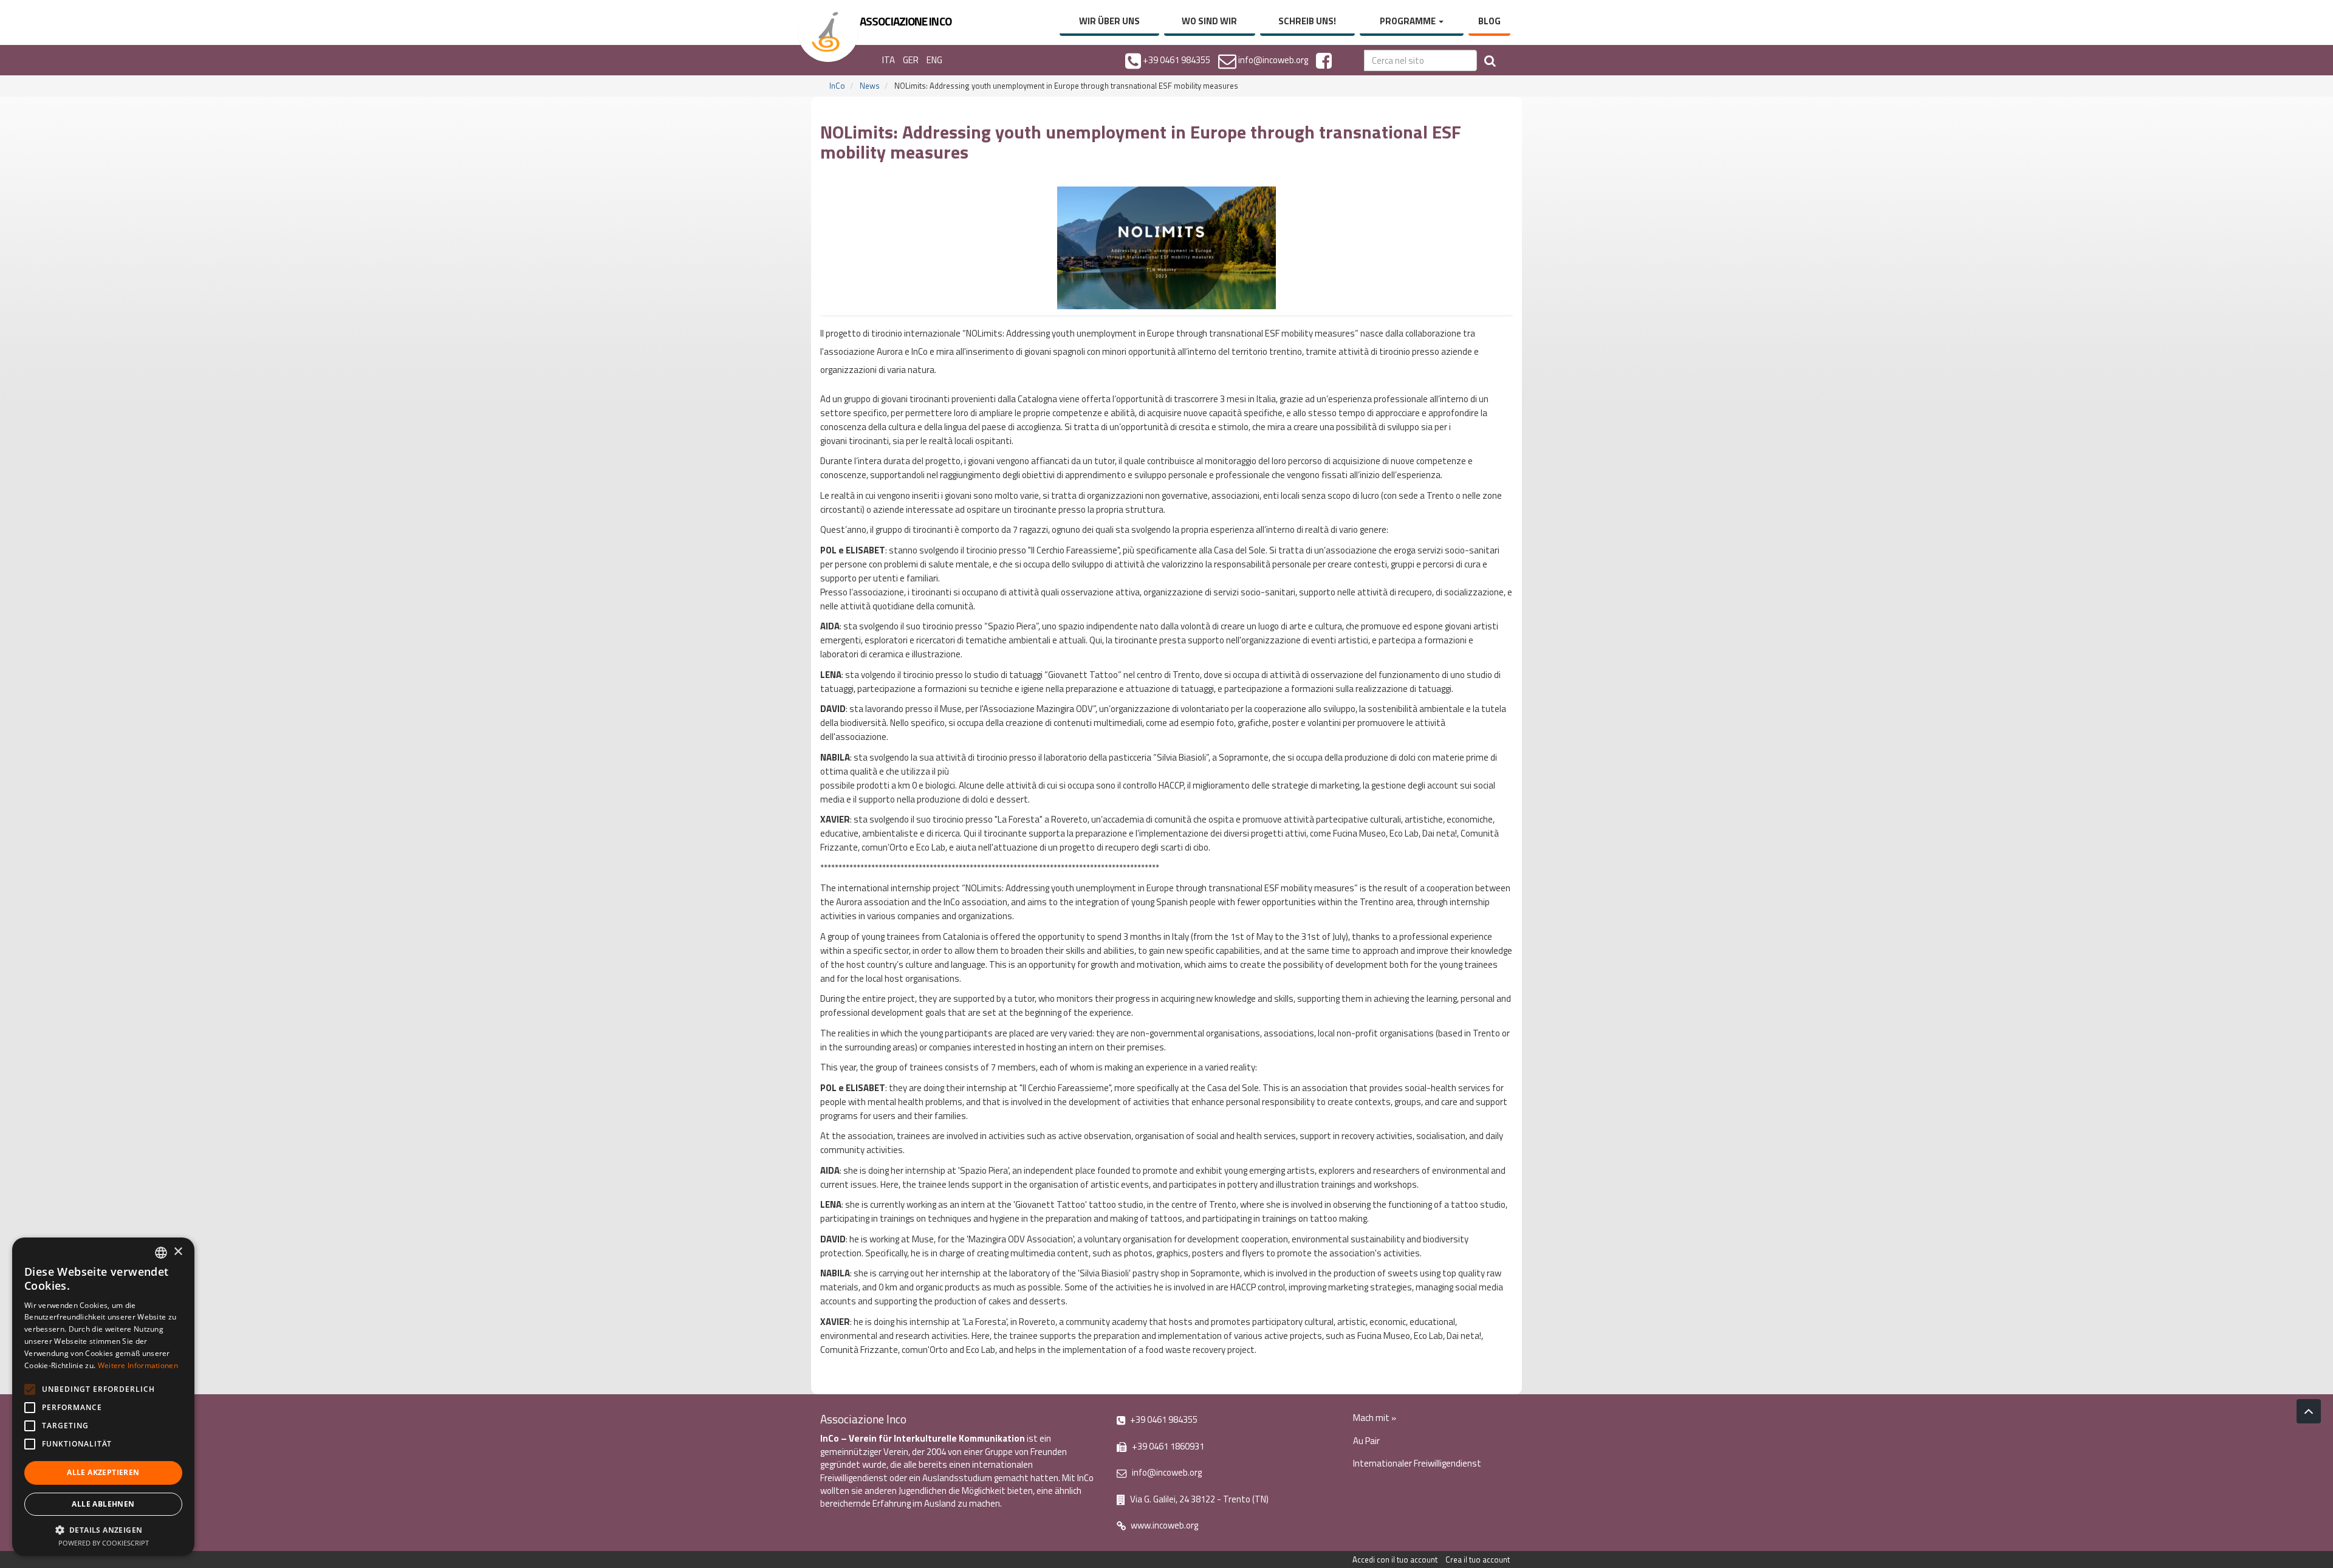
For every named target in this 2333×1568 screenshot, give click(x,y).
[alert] (103, 1397)
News (870, 86)
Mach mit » (1375, 1418)
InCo (837, 86)
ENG (934, 60)
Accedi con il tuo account (1395, 1559)
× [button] (178, 1252)
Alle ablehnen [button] (103, 1504)
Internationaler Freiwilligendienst (1417, 1463)
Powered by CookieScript (104, 1543)
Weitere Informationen (138, 1365)
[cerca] (1490, 60)
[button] (103, 1529)
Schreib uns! (1307, 21)
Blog (1489, 21)
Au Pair (1366, 1441)
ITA (889, 60)
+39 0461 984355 (1163, 1419)
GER (911, 60)
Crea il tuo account (1478, 1559)
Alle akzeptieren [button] (103, 1472)
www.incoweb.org (1163, 1525)
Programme (1409, 21)
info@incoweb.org (1166, 1472)
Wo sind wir (1209, 21)
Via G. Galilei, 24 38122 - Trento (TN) (1198, 1499)
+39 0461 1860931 (1167, 1446)
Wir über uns (1109, 21)
